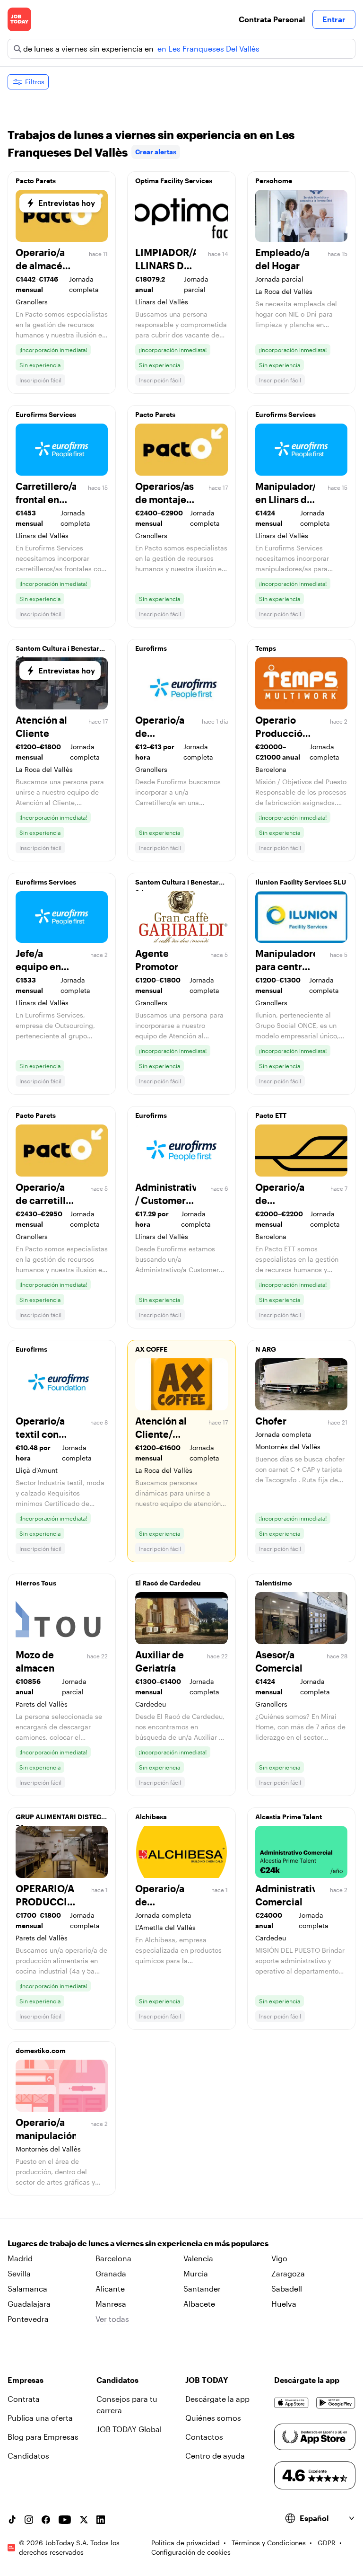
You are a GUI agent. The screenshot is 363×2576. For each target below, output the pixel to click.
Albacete (199, 2304)
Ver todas (112, 2319)
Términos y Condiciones (269, 2543)
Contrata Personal (272, 19)
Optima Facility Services (174, 181)
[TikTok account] (12, 2520)
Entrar (334, 19)
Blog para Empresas (43, 2437)
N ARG (266, 1349)
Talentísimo (274, 1583)
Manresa (111, 2304)
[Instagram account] (29, 2520)
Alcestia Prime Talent (289, 1817)
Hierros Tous (36, 1583)
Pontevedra (28, 2319)
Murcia (196, 2273)
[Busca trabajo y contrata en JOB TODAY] (19, 19)
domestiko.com (41, 2050)
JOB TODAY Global (129, 2429)
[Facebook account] (46, 2520)
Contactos (204, 2437)
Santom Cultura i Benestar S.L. (57, 651)
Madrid (20, 2258)
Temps (266, 648)
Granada (111, 2273)
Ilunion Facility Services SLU (301, 882)
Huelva (284, 2304)
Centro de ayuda (215, 2456)
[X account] (84, 2520)
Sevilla (19, 2273)
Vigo (279, 2258)
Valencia (198, 2258)
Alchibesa (151, 1817)
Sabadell (287, 2288)
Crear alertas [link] (156, 152)
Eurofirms (151, 648)
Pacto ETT (271, 1115)
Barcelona (113, 2258)
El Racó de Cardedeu (168, 1583)
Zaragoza (288, 2273)
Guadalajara (29, 2304)
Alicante (110, 2288)
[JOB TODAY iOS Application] (291, 2403)
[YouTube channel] (65, 2520)
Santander (202, 2288)
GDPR (327, 2543)
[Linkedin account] (101, 2520)
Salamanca (27, 2288)
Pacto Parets (36, 181)
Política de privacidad (186, 2543)
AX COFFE (151, 1349)
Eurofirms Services (46, 414)
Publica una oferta (40, 2418)
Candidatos (28, 2456)
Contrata (24, 2399)
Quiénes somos (213, 2418)
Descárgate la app (217, 2399)
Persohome (274, 181)
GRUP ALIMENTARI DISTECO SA (61, 1819)
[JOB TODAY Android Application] (336, 2403)
